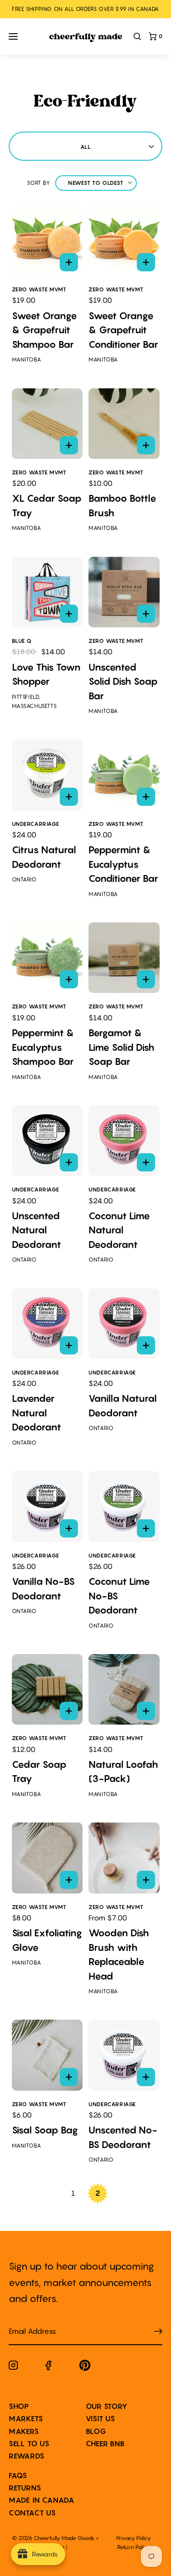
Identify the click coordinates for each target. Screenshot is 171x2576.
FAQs (18, 2475)
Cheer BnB (105, 2444)
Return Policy (134, 2547)
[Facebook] (49, 2367)
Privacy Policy (134, 2538)
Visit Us (101, 2418)
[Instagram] (13, 2367)
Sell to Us (29, 2444)
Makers (24, 2431)
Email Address (27, 2322)
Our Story (107, 2406)
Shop (19, 2406)
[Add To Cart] (69, 262)
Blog (96, 2431)
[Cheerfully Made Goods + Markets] (86, 38)
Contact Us (32, 2513)
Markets (26, 2418)
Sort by (39, 183)
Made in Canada (42, 2500)
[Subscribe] (158, 2331)
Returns (25, 2488)
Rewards (27, 2456)
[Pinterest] (85, 2367)
